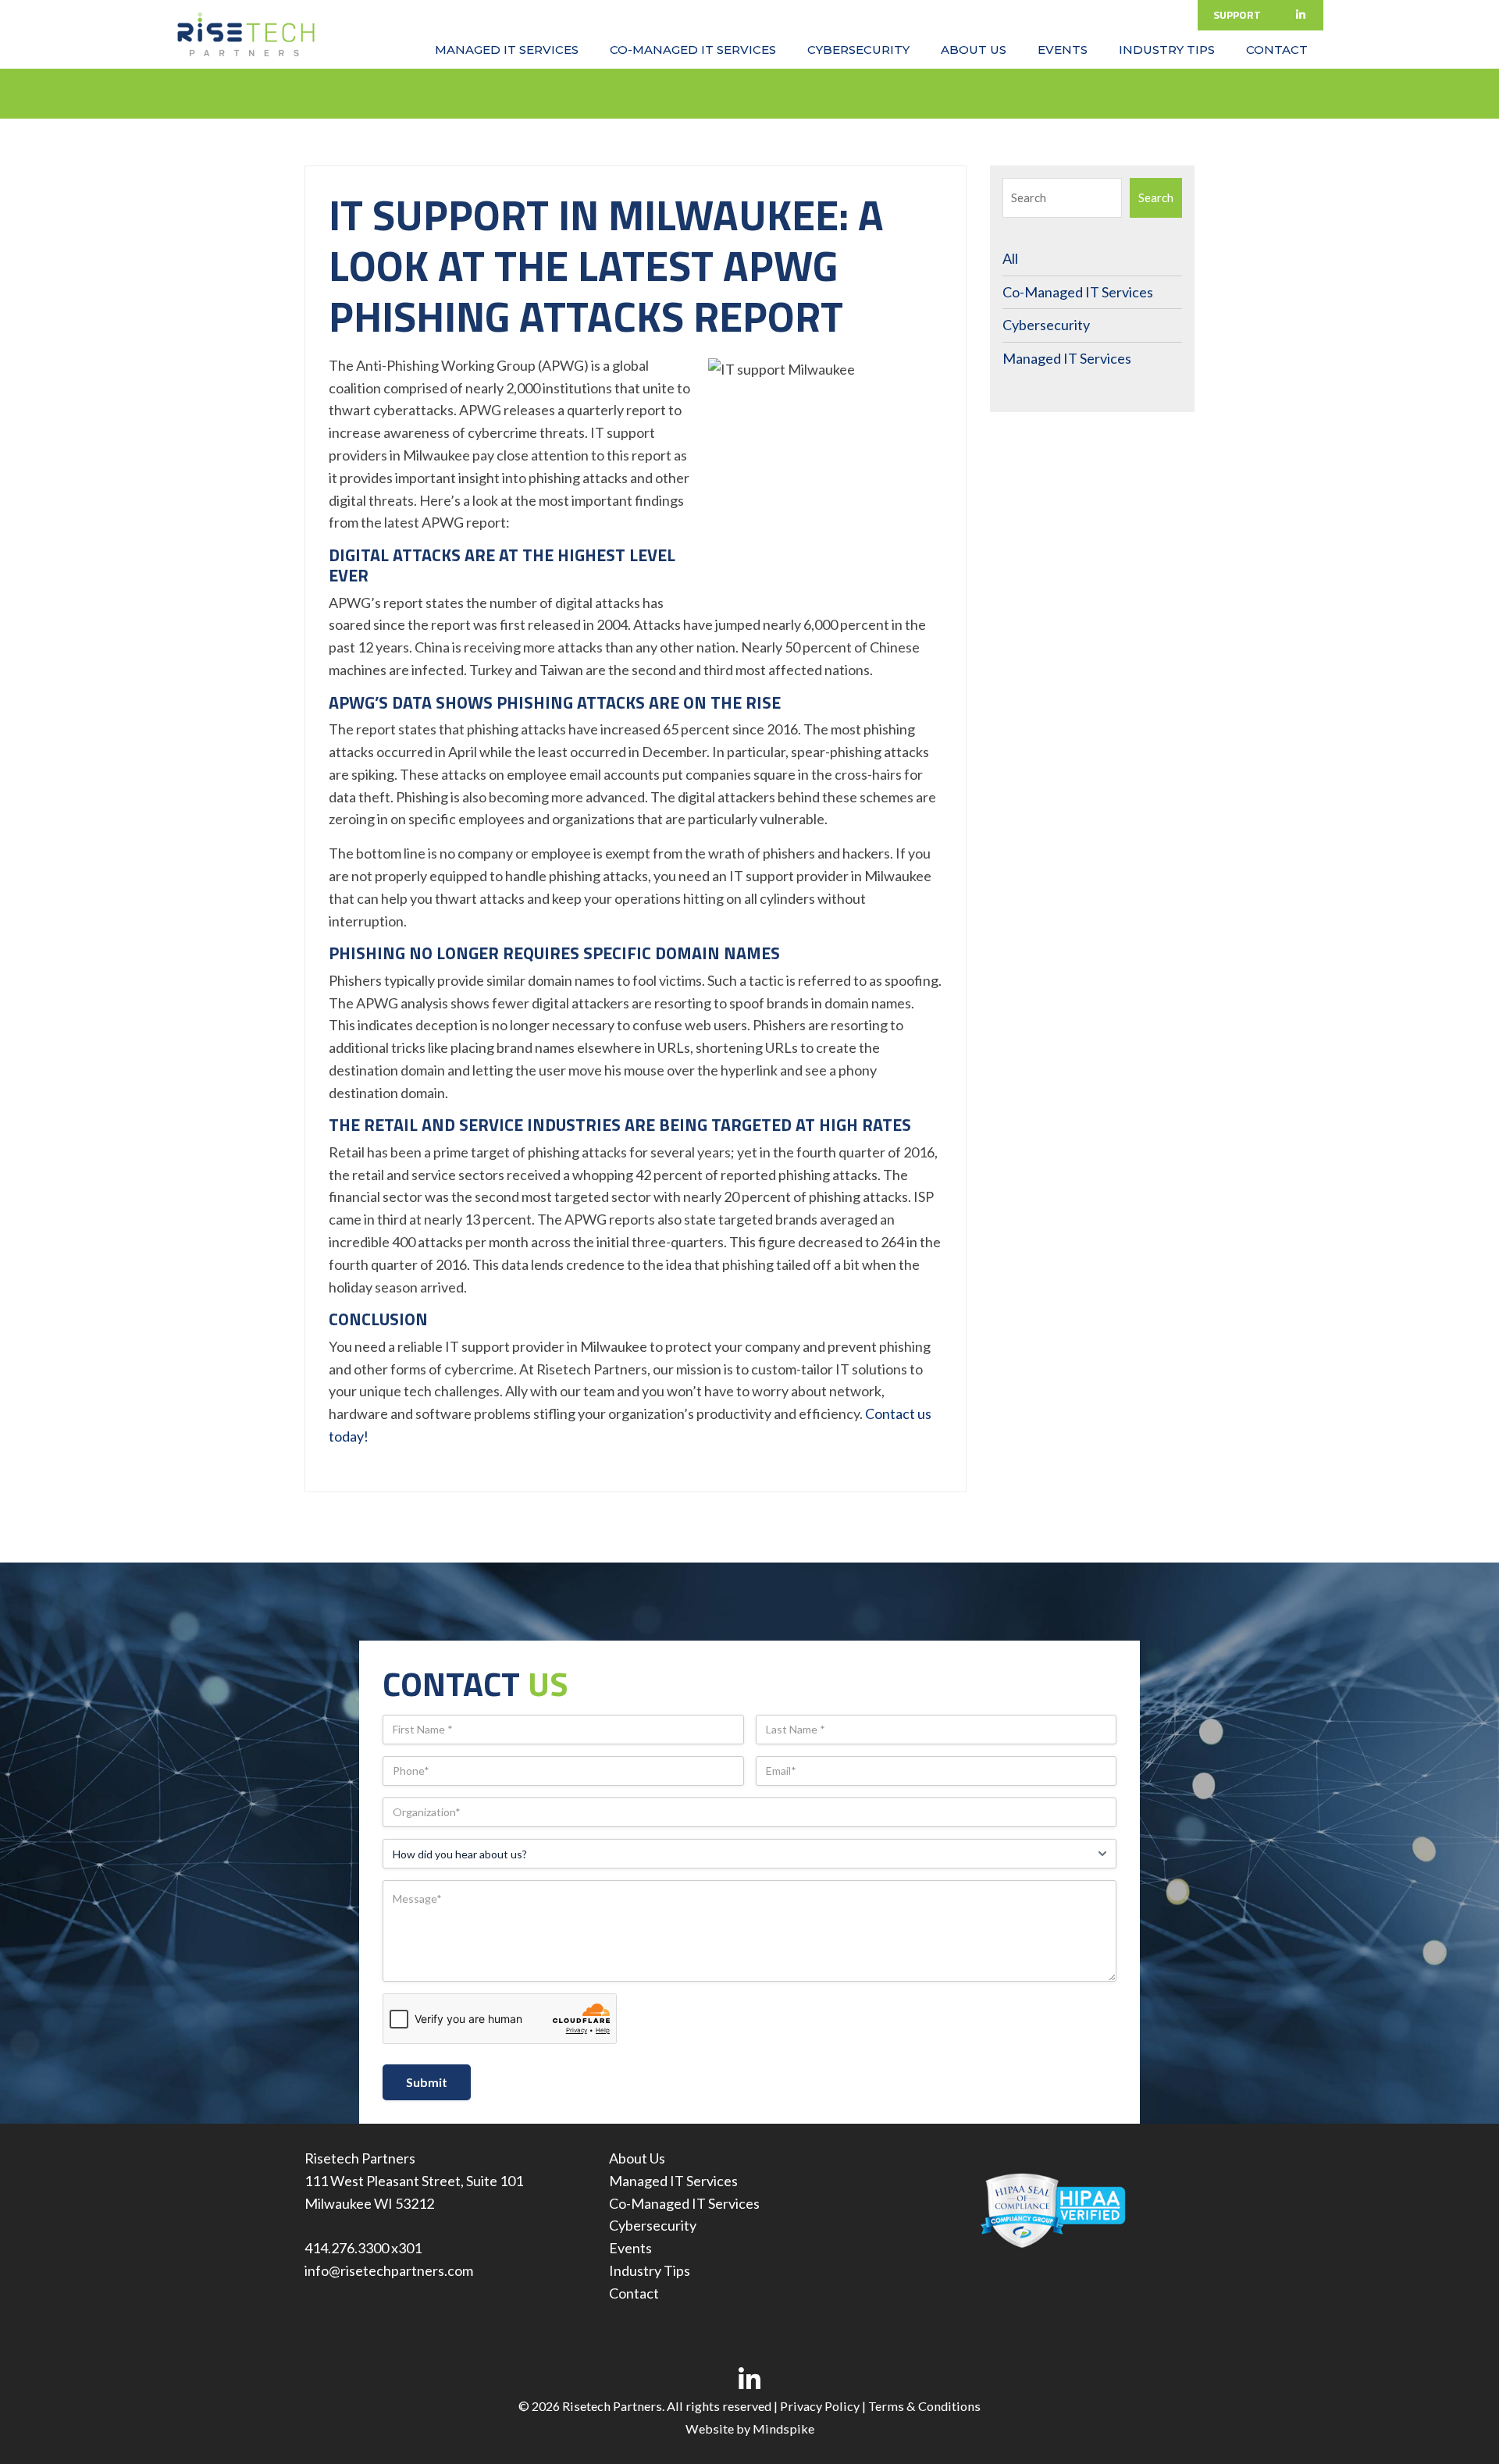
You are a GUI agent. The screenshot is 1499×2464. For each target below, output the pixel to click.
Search (1156, 197)
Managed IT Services (1067, 358)
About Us (637, 2158)
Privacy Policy (820, 2406)
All (1010, 258)
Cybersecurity (1046, 325)
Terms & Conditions (924, 2406)
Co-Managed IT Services (1078, 292)
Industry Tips (650, 2270)
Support (1237, 14)
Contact (634, 2293)
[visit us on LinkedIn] (750, 2379)
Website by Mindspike (750, 2428)
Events (630, 2248)
